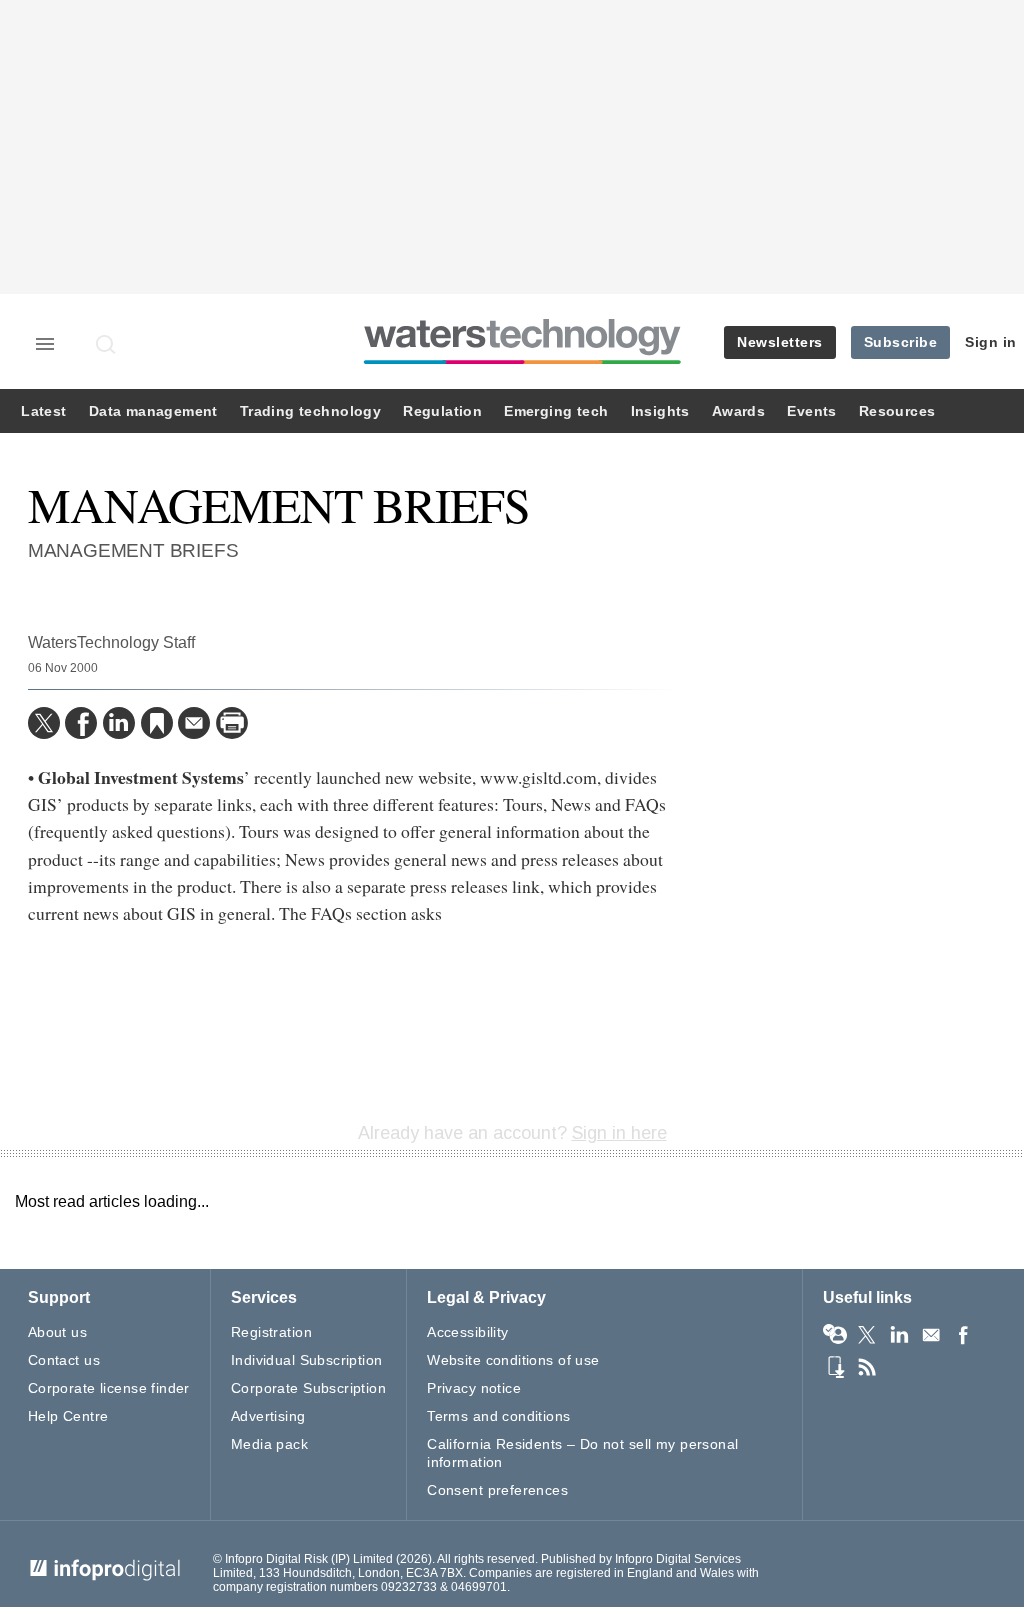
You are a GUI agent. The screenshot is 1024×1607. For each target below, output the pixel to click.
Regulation (442, 411)
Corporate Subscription (308, 1388)
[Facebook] (81, 723)
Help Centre (68, 1416)
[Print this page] (232, 723)
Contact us (64, 1360)
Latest (43, 411)
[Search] (107, 344)
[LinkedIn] (119, 723)
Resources (897, 411)
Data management (153, 411)
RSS (867, 1367)
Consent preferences (497, 1490)
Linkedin (899, 1335)
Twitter (867, 1335)
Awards (738, 411)
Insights (660, 411)
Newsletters (780, 342)
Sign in (991, 342)
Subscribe (901, 342)
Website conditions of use (513, 1360)
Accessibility (467, 1332)
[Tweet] (44, 723)
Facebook (963, 1335)
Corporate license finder (109, 1388)
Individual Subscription (307, 1360)
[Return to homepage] (523, 363)
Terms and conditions (498, 1416)
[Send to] (194, 723)
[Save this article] (157, 723)
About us (57, 1332)
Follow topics (835, 1335)
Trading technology (310, 411)
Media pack (269, 1444)
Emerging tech (556, 411)
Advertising (268, 1416)
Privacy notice (474, 1388)
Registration (271, 1332)
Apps (835, 1367)
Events (811, 411)
